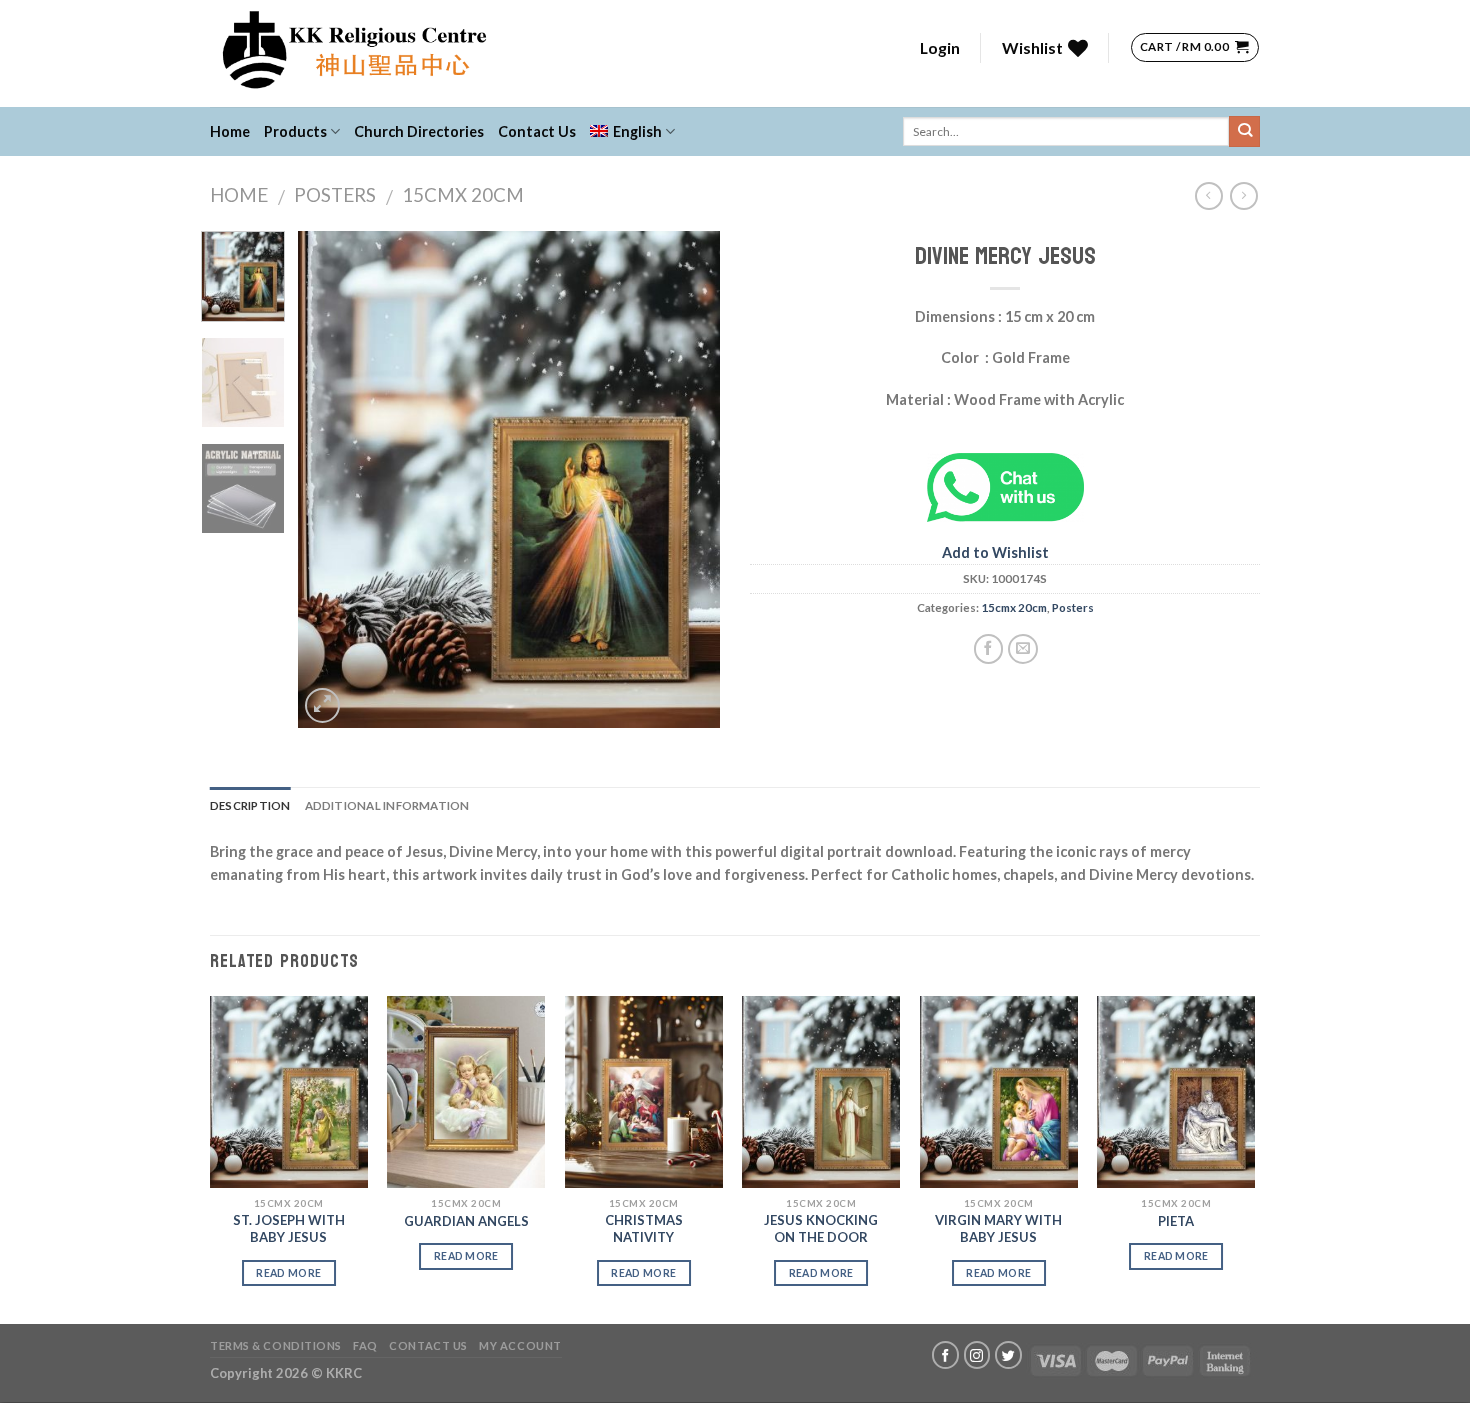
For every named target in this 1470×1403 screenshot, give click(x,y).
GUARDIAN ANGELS (466, 1221)
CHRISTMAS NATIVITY (644, 1228)
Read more (288, 1273)
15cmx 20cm (463, 195)
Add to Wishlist (995, 552)
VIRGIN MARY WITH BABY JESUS (998, 1228)
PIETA (1176, 1221)
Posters (335, 195)
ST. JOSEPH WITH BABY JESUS (289, 1228)
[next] (687, 479)
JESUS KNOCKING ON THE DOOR (821, 1228)
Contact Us (537, 131)
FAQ (365, 1345)
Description (250, 805)
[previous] (332, 479)
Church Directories (419, 131)
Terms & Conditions (276, 1345)
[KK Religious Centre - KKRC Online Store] (507, 53)
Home (230, 131)
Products (295, 131)
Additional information (387, 805)
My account (520, 1345)
